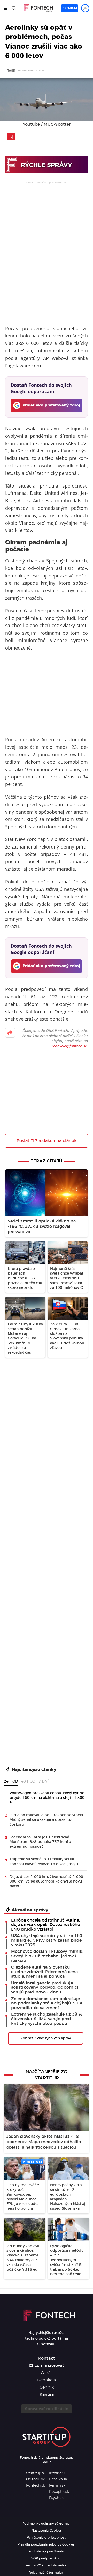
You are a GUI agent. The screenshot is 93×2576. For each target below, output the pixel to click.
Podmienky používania (46, 2551)
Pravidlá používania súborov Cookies (46, 2544)
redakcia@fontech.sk (69, 1046)
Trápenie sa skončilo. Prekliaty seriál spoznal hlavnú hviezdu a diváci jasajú (44, 1862)
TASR (11, 71)
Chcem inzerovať (47, 2366)
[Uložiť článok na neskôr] (11, 136)
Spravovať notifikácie (47, 2409)
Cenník (47, 2387)
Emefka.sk (58, 2479)
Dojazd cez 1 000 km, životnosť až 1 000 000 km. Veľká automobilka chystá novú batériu (46, 1881)
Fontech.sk (36, 2486)
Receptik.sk (59, 2492)
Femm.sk (57, 2486)
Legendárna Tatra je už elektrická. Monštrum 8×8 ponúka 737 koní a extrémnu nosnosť (40, 1842)
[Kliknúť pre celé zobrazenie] (47, 100)
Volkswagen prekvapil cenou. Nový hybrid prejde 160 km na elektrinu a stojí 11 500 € (47, 1798)
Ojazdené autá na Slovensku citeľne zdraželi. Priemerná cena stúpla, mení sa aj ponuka (44, 1972)
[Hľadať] (14, 8)
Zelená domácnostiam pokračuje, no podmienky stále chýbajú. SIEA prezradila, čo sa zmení (47, 2003)
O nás (47, 2373)
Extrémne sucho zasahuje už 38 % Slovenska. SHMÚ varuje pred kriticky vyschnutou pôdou (47, 2019)
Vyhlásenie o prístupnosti (47, 2538)
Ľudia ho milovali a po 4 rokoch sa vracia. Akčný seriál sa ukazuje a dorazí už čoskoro (47, 1820)
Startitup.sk (36, 2473)
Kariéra (47, 2395)
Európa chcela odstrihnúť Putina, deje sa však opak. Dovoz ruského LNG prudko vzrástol (46, 1925)
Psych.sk (56, 2498)
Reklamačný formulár (46, 2573)
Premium (70, 8)
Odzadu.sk (35, 2479)
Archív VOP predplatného (46, 2565)
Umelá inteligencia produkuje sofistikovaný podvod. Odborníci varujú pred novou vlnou (45, 1988)
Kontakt (47, 2358)
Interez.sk (57, 2473)
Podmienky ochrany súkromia (46, 2524)
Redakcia (47, 2380)
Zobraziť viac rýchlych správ (46, 2038)
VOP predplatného (46, 2558)
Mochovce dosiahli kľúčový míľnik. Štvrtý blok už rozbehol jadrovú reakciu (47, 1956)
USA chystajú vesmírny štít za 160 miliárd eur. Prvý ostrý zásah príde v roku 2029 (47, 1940)
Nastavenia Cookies (47, 2531)
